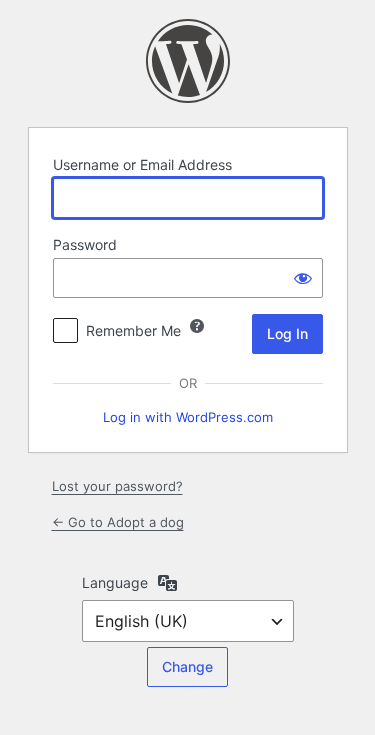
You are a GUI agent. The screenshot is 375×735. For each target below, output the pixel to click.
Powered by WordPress (188, 61)
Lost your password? (117, 486)
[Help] (197, 326)
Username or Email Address (142, 164)
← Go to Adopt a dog (118, 522)
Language (115, 582)
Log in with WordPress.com (188, 417)
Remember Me (133, 330)
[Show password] (303, 278)
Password (85, 244)
